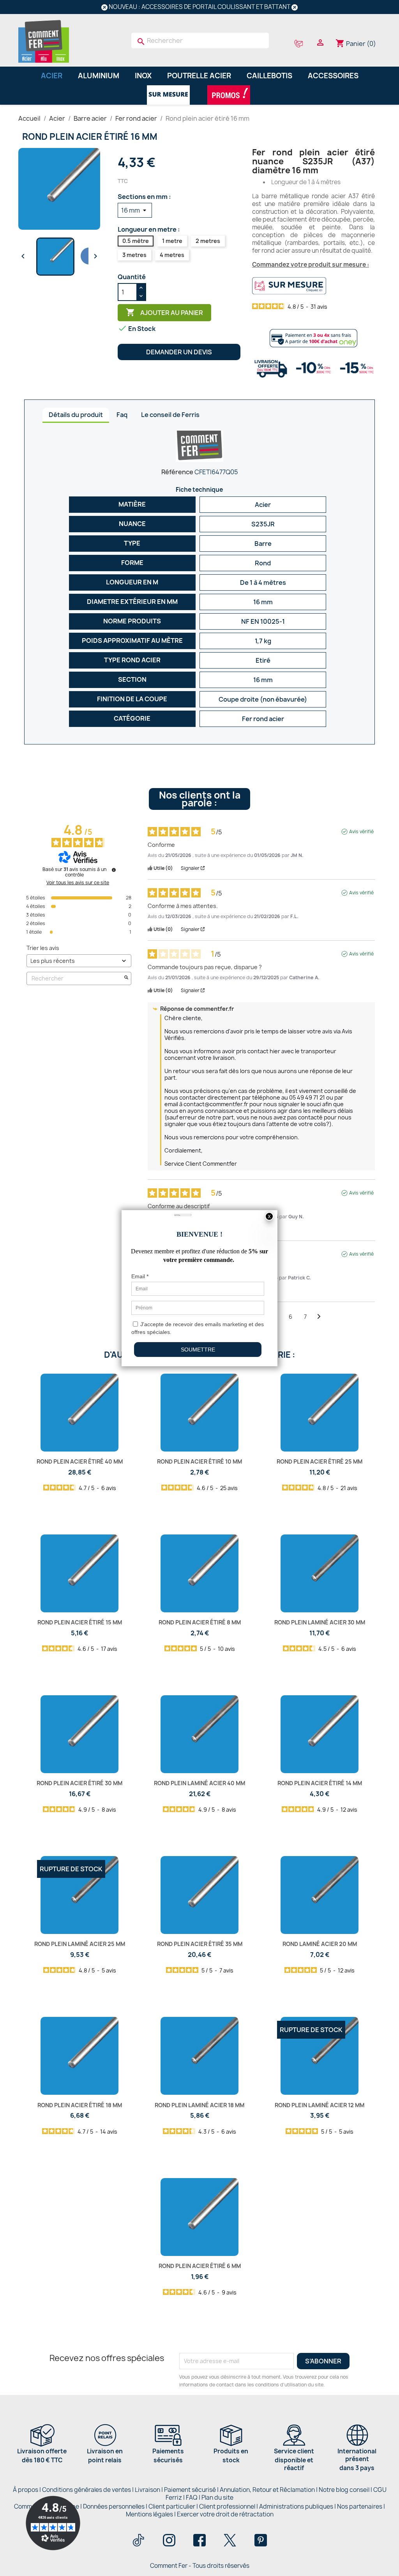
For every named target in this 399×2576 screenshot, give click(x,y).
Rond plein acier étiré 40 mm (80, 1461)
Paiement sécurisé (190, 2490)
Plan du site (217, 2498)
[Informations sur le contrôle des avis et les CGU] (114, 870)
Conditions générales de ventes (87, 2490)
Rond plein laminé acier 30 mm (320, 1622)
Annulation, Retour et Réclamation (267, 2490)
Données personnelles (114, 2506)
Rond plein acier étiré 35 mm (200, 1944)
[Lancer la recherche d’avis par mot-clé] (126, 978)
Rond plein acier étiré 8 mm (200, 1622)
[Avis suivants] (319, 1317)
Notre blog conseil (344, 2490)
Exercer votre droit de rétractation (225, 2514)
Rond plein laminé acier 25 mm (80, 1944)
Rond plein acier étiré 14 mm (320, 1783)
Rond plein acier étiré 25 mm (320, 1461)
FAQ (192, 2498)
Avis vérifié (361, 832)
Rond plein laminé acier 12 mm (320, 2105)
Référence (177, 472)
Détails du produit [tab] (76, 415)
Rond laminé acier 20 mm (320, 1944)
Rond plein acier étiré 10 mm (199, 1461)
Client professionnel (227, 2506)
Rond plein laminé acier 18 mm (199, 2105)
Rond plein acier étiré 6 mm (200, 2266)
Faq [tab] (122, 415)
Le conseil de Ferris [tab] (170, 415)
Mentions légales (150, 2514)
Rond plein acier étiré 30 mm (79, 1783)
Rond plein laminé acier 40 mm (199, 1783)
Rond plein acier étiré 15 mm (80, 1622)
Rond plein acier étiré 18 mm (80, 2105)
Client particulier (172, 2506)
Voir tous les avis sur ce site (78, 883)
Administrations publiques (296, 2506)
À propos (26, 2490)
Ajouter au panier (164, 312)
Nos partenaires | (361, 2506)
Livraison (147, 2490)
